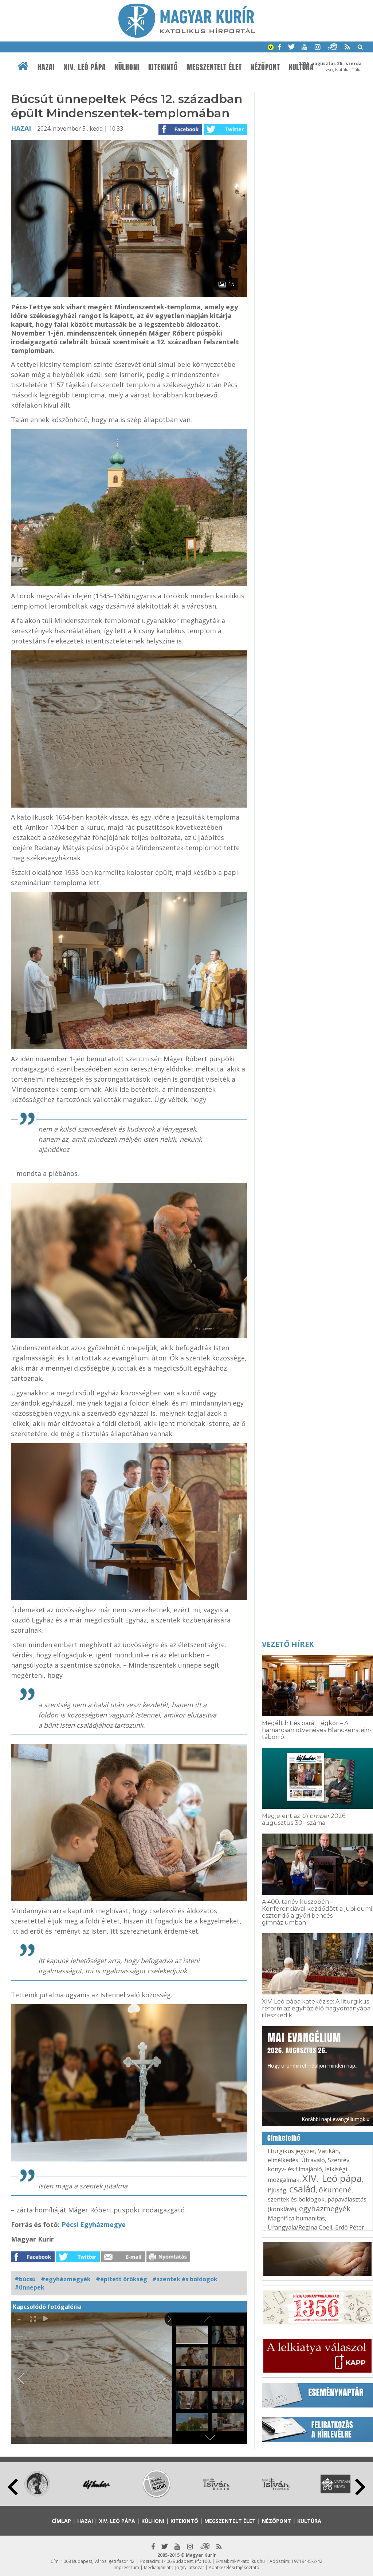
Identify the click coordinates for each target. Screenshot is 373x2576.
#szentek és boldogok (185, 2279)
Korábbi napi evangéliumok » (335, 2119)
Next (360, 2487)
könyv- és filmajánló (295, 2169)
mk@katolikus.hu (248, 2561)
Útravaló (313, 2160)
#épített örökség (121, 2279)
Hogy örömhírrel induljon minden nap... (313, 2049)
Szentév (339, 2160)
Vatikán (328, 2151)
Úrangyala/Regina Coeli (300, 2227)
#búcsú (25, 2279)
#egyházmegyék (66, 2279)
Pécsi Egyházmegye (94, 2224)
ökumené (335, 2190)
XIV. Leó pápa (85, 67)
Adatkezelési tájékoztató (234, 2567)
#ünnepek (30, 2287)
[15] (129, 295)
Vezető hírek (288, 1644)
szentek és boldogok (296, 2199)
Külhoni (127, 67)
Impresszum (126, 2567)
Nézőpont (265, 67)
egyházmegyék (325, 2209)
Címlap (61, 2521)
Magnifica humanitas (296, 2218)
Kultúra (309, 2521)
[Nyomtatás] (168, 2260)
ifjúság (277, 2190)
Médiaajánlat (157, 2567)
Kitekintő (163, 67)
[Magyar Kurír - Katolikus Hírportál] (187, 36)
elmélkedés (283, 2160)
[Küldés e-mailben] (123, 2260)
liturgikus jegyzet (291, 2151)
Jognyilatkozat (190, 2567)
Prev (13, 2487)
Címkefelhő (284, 2138)
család (303, 2189)
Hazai (46, 67)
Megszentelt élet (214, 67)
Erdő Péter (350, 2227)
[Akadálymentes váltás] (271, 48)
